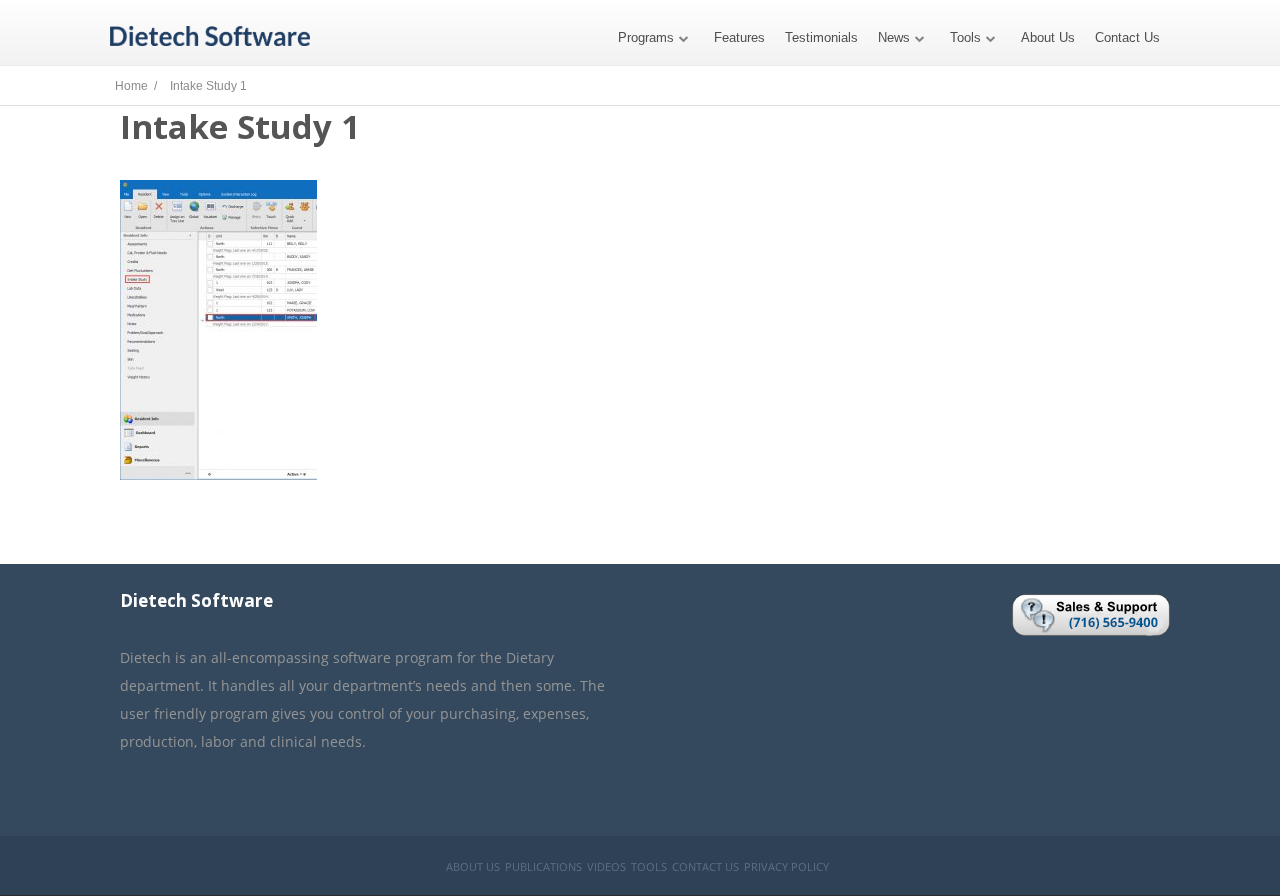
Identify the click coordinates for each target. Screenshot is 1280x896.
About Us (1048, 37)
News (894, 37)
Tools (965, 37)
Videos (606, 866)
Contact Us (1127, 37)
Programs (646, 37)
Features (739, 37)
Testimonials (821, 37)
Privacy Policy (786, 866)
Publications (543, 866)
